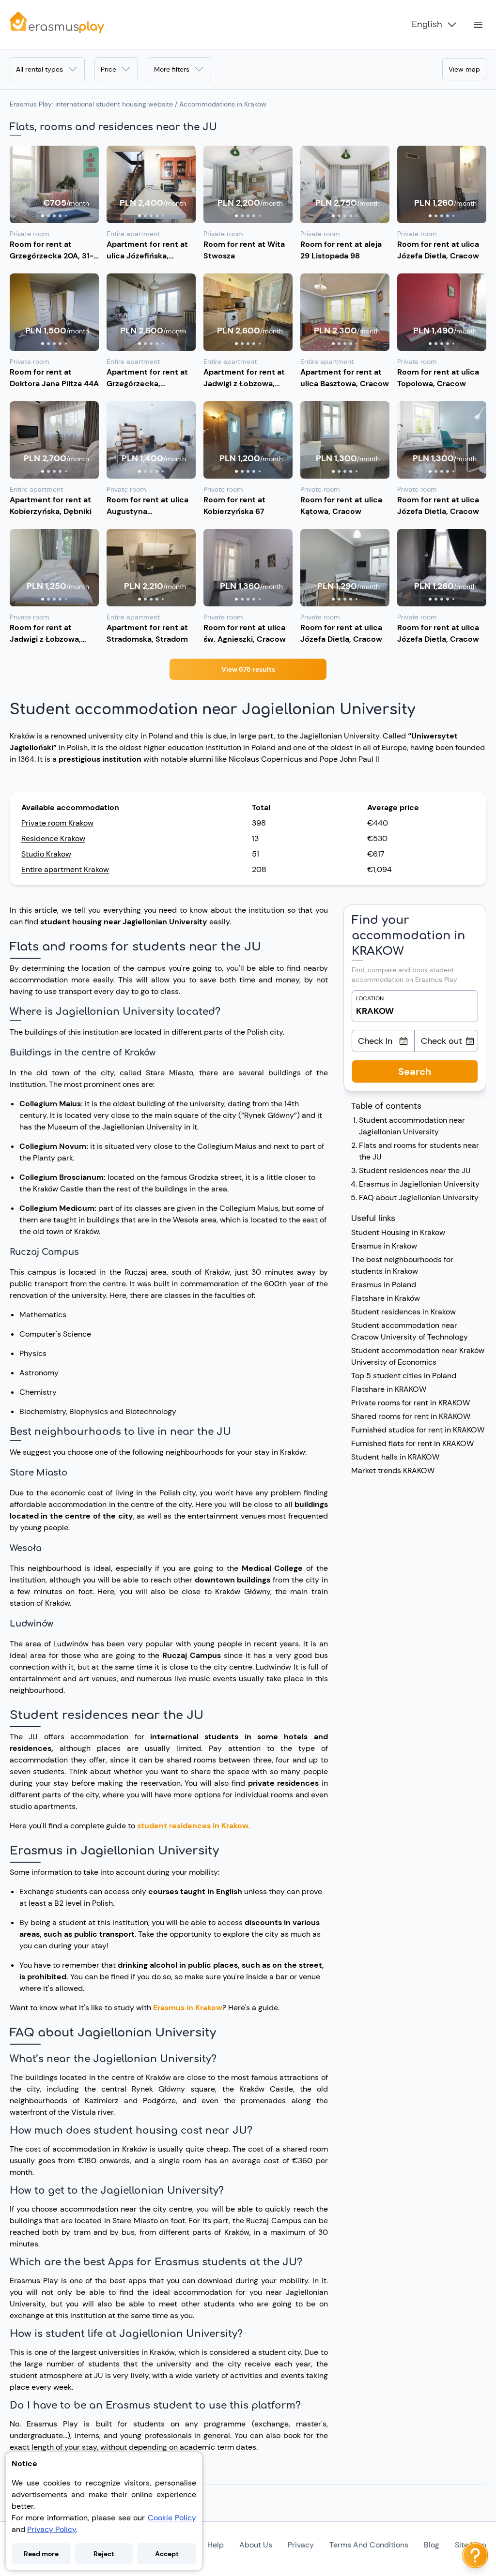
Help (216, 2545)
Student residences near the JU (415, 1170)
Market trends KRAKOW (393, 1470)
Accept (167, 2554)
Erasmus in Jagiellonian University (419, 1184)
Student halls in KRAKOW (395, 1457)
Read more (41, 2554)
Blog (432, 2545)
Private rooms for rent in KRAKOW (411, 1403)
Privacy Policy (52, 2529)
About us (256, 2545)
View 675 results (248, 669)
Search (415, 1071)
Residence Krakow (53, 838)
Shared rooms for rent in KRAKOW (411, 1416)
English (427, 25)
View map (464, 69)
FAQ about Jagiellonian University (419, 1198)
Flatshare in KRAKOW (389, 1389)
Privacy (301, 2545)
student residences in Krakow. (194, 1826)
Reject (104, 2554)
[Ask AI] (475, 2555)
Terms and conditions (369, 2545)
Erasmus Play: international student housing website (91, 104)
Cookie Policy (172, 2518)
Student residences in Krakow (403, 1312)
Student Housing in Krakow (398, 1232)
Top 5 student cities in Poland (404, 1376)
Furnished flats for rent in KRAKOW (412, 1443)
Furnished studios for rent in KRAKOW (418, 1430)
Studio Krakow (46, 854)
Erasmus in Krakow (188, 2008)
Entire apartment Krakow (65, 869)
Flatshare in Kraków (386, 1298)
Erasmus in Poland (384, 1285)
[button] (54, 184)
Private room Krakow (57, 823)
